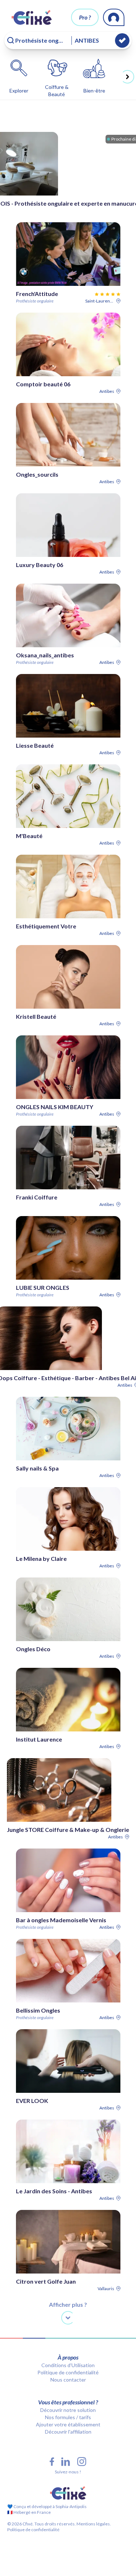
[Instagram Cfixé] (82, 2462)
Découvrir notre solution (68, 2410)
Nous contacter (68, 2380)
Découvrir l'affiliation (68, 2432)
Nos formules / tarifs (68, 2417)
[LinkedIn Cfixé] (66, 2462)
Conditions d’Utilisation (68, 2365)
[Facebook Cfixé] (52, 2462)
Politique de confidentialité (68, 2372)
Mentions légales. (93, 2524)
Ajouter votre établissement (68, 2424)
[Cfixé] (32, 17)
